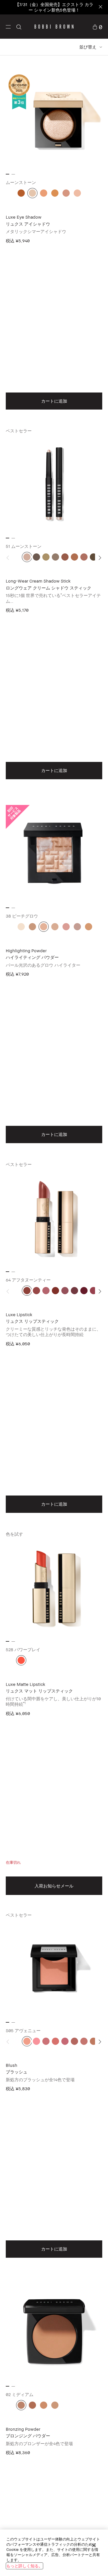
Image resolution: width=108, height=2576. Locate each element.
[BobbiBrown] (54, 27)
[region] (54, 2553)
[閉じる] (94, 2545)
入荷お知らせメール (54, 1886)
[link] (97, 26)
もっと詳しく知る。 (24, 2566)
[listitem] (54, 237)
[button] (8, 27)
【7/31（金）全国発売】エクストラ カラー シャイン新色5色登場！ (54, 7)
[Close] (100, 7)
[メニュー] (8, 26)
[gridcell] (21, 193)
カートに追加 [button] (54, 401)
